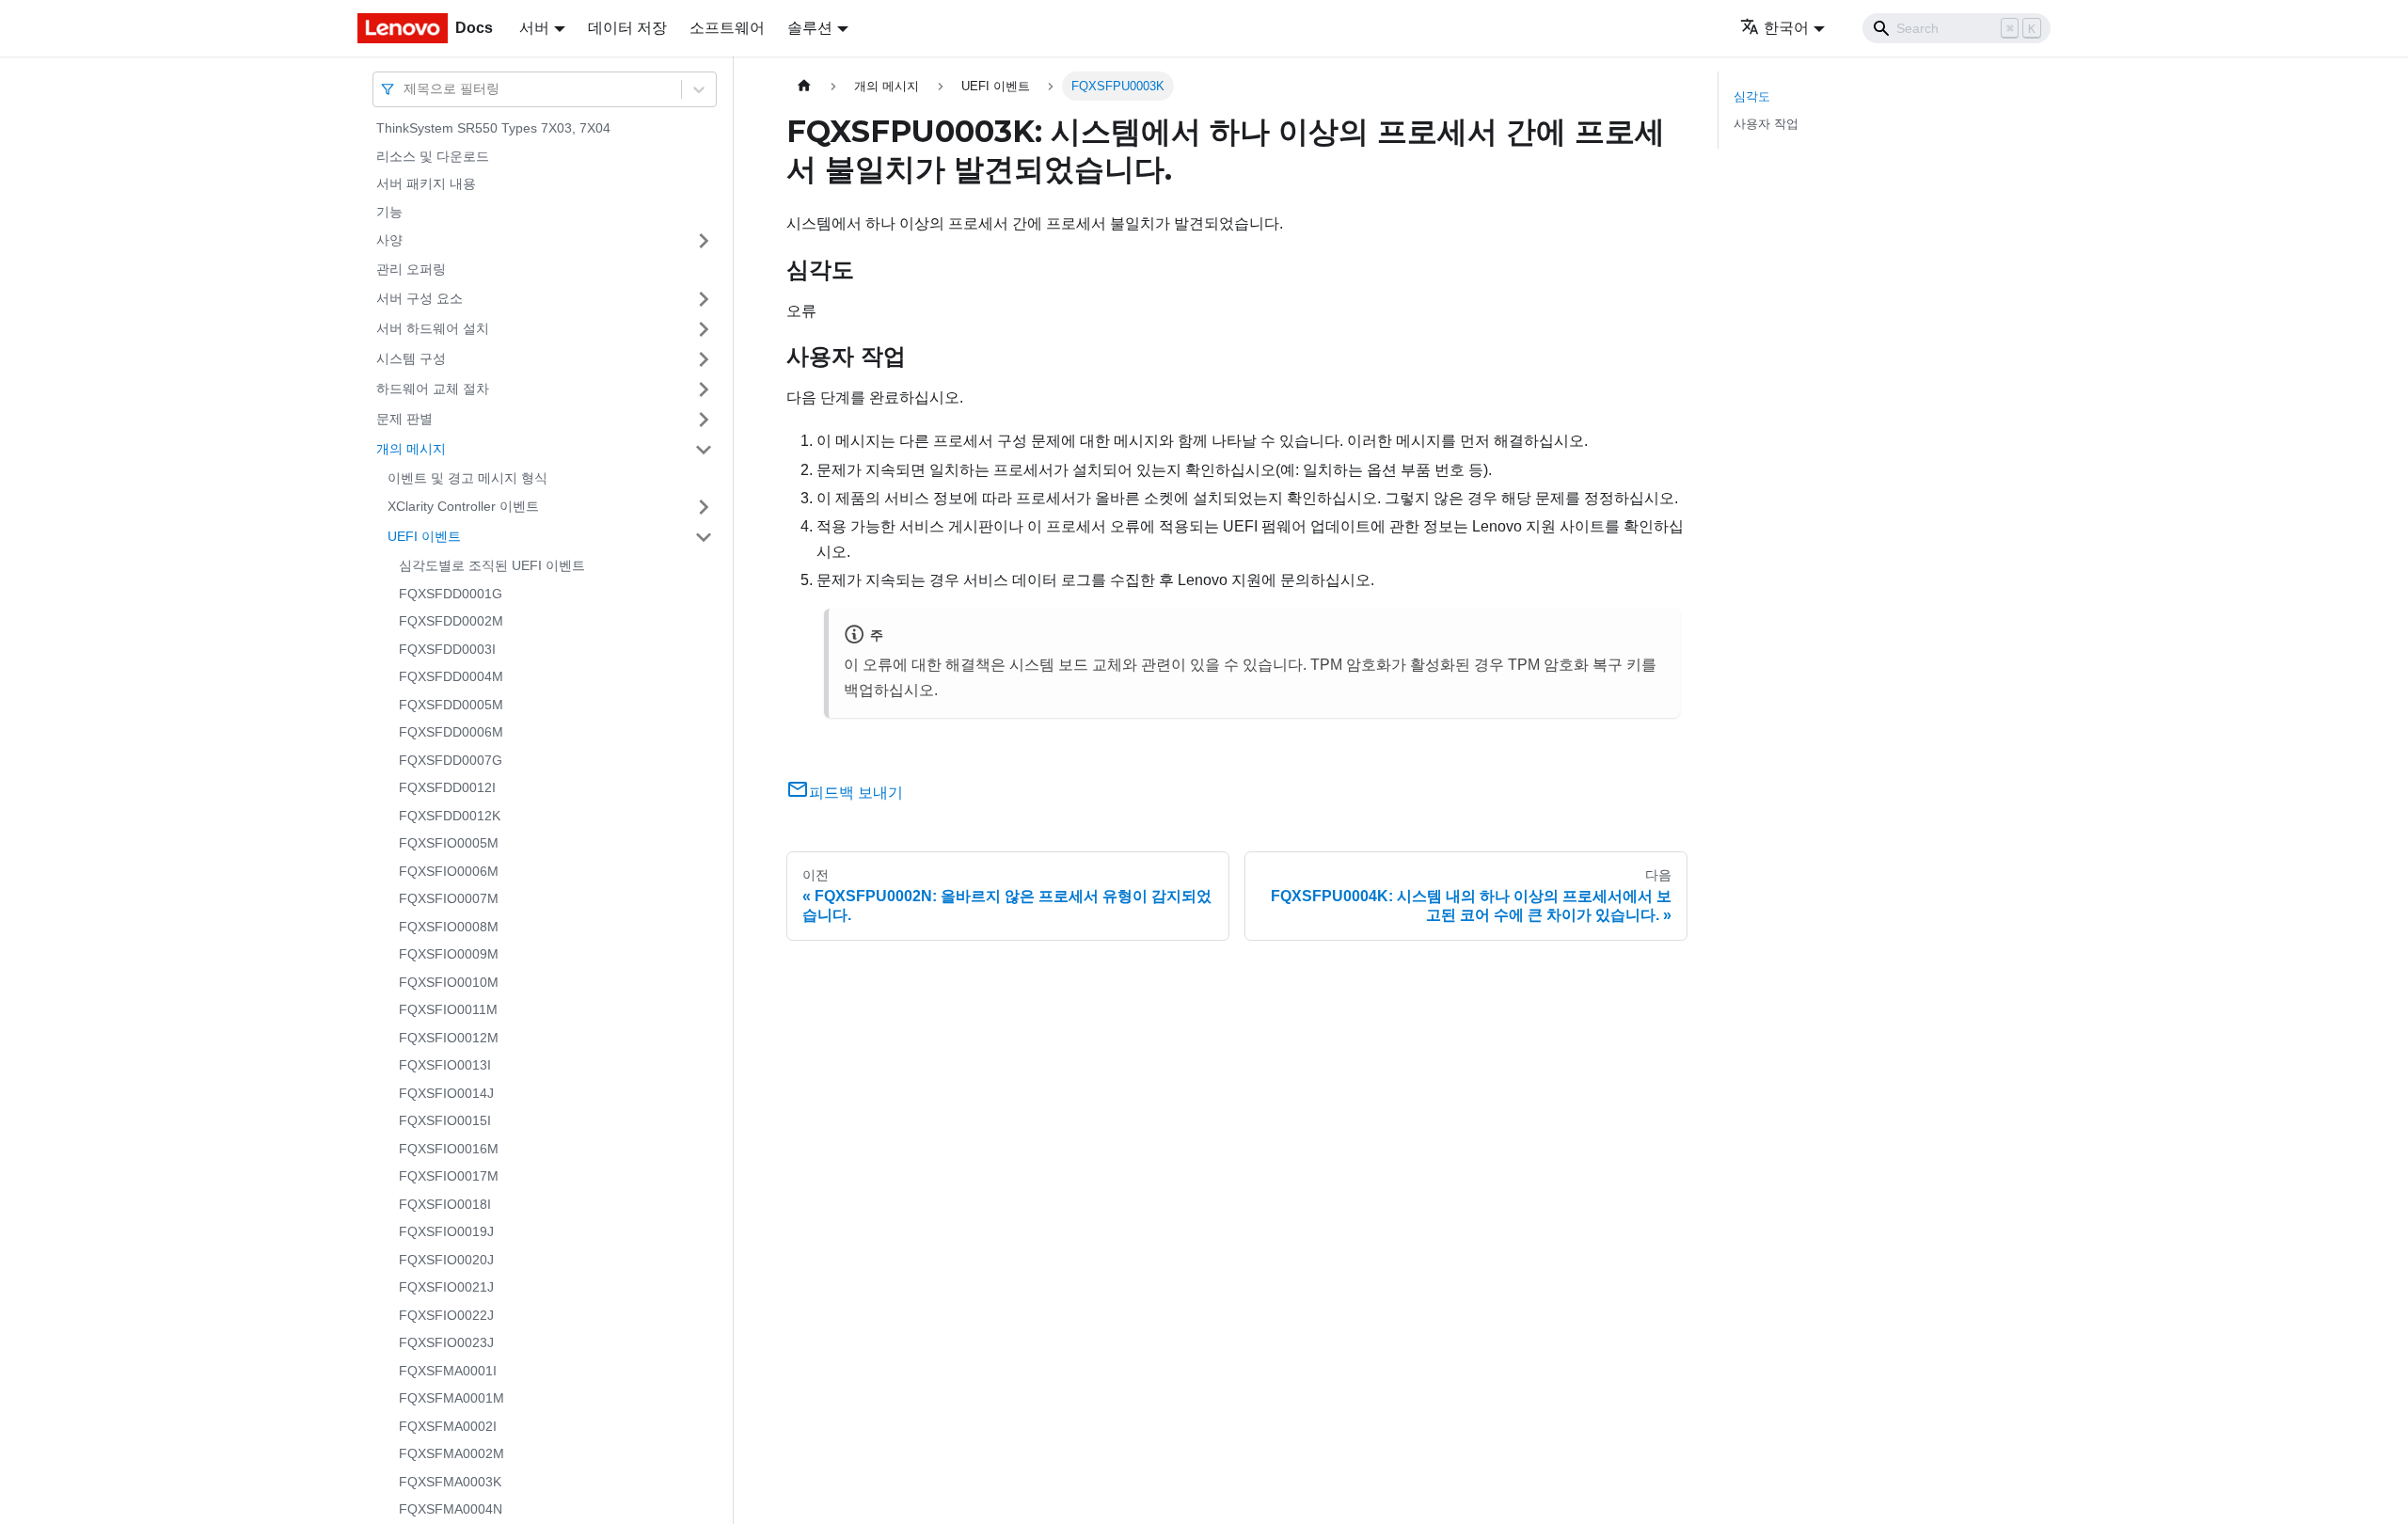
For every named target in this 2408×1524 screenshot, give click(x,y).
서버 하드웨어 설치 (433, 328)
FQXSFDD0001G (451, 594)
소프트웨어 (727, 28)
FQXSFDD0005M (451, 705)
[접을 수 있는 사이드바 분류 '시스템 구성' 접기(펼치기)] (704, 359)
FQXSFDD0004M (451, 676)
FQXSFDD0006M (451, 732)
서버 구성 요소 (420, 298)
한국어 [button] (1786, 28)
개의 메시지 (411, 449)
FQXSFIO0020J (446, 1260)
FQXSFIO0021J (446, 1287)
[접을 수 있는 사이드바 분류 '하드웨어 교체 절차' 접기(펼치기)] (704, 389)
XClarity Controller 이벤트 (463, 506)
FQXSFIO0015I (445, 1120)
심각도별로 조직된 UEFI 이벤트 (492, 565)
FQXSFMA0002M (451, 1453)
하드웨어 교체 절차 (433, 389)
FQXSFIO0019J (446, 1231)
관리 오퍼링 (411, 269)
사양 (389, 240)
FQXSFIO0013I (445, 1065)
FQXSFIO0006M (449, 871)
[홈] (804, 86)
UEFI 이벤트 (424, 536)
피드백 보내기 (856, 793)
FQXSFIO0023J (446, 1342)
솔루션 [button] (810, 28)
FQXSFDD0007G (451, 760)
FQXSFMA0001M (451, 1398)
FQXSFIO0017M (449, 1176)
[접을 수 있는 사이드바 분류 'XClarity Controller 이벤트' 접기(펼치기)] (704, 507)
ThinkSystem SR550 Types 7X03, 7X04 (493, 128)
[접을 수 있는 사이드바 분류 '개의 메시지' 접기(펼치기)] (704, 450)
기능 (389, 212)
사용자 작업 (1766, 124)
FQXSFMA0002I (448, 1426)
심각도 (1752, 96)
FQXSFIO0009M (449, 954)
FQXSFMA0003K (450, 1482)
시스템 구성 (411, 358)
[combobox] (405, 89)
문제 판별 (404, 419)
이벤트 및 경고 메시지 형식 (467, 478)
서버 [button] (534, 28)
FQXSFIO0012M (449, 1038)
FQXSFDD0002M (451, 621)
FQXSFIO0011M (448, 1009)
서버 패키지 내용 (426, 183)
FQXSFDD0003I (447, 649)
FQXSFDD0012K (450, 816)
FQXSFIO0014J (446, 1093)
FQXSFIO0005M (449, 843)
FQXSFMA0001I (448, 1371)
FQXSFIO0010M (449, 982)
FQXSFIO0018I (445, 1204)
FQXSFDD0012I (447, 787)
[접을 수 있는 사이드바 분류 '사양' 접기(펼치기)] (704, 241)
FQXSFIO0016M (449, 1149)
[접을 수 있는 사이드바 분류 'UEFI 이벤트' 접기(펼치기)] (704, 537)
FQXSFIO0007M (449, 898)
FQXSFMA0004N (451, 1509)
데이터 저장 (627, 28)
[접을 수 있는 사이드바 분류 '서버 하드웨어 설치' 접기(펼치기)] (704, 329)
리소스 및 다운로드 (433, 156)
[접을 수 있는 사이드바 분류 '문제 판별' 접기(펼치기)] (704, 420)
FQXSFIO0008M (449, 927)
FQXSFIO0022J (446, 1315)
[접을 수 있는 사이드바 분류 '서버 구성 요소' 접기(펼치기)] (704, 299)
